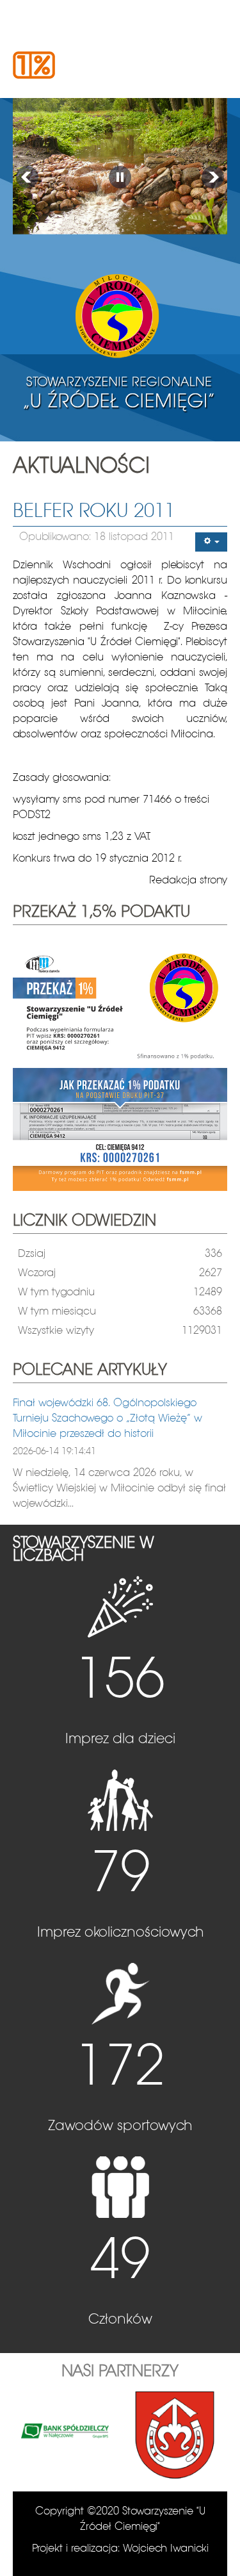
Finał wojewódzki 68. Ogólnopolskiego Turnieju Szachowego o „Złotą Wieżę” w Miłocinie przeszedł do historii (108, 1419)
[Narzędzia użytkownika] (211, 542)
